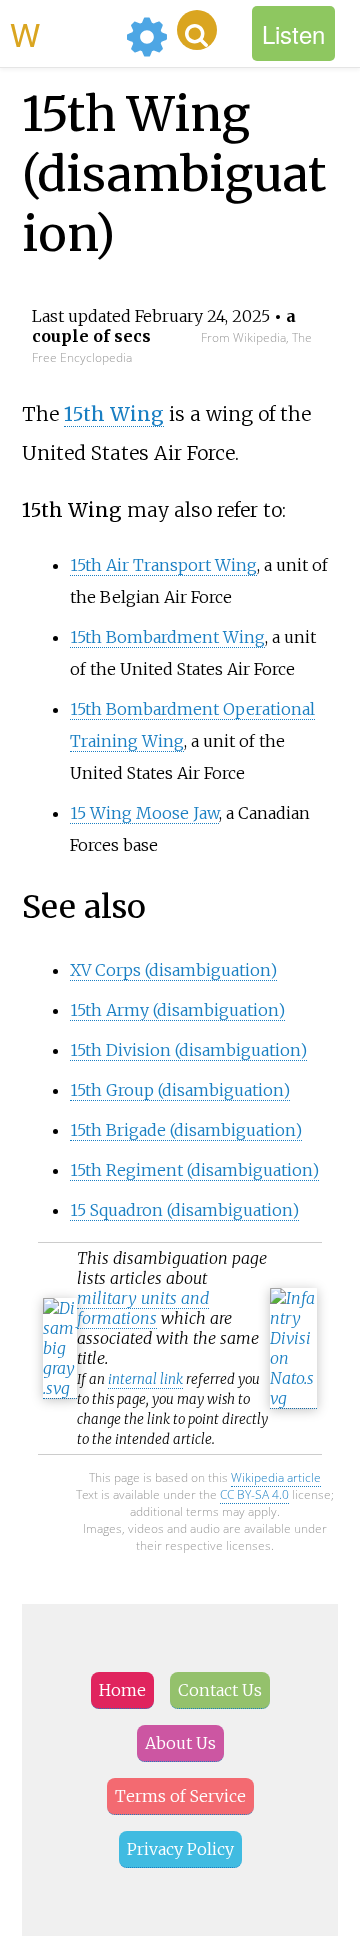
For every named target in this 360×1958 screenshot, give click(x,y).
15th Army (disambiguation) (177, 1010)
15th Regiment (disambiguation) (194, 1170)
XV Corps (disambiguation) (173, 970)
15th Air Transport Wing (163, 565)
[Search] (197, 30)
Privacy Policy (180, 1849)
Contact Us (220, 1690)
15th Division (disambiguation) (188, 1050)
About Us (180, 1743)
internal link (145, 1379)
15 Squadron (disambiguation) (184, 1210)
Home (122, 1690)
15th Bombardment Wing (167, 637)
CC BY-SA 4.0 (254, 1494)
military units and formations (143, 1308)
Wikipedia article (276, 1477)
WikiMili (64, 33)
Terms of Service (180, 1796)
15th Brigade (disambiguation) (186, 1130)
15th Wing (114, 414)
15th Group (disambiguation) (180, 1090)
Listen (293, 33)
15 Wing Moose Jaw (144, 813)
